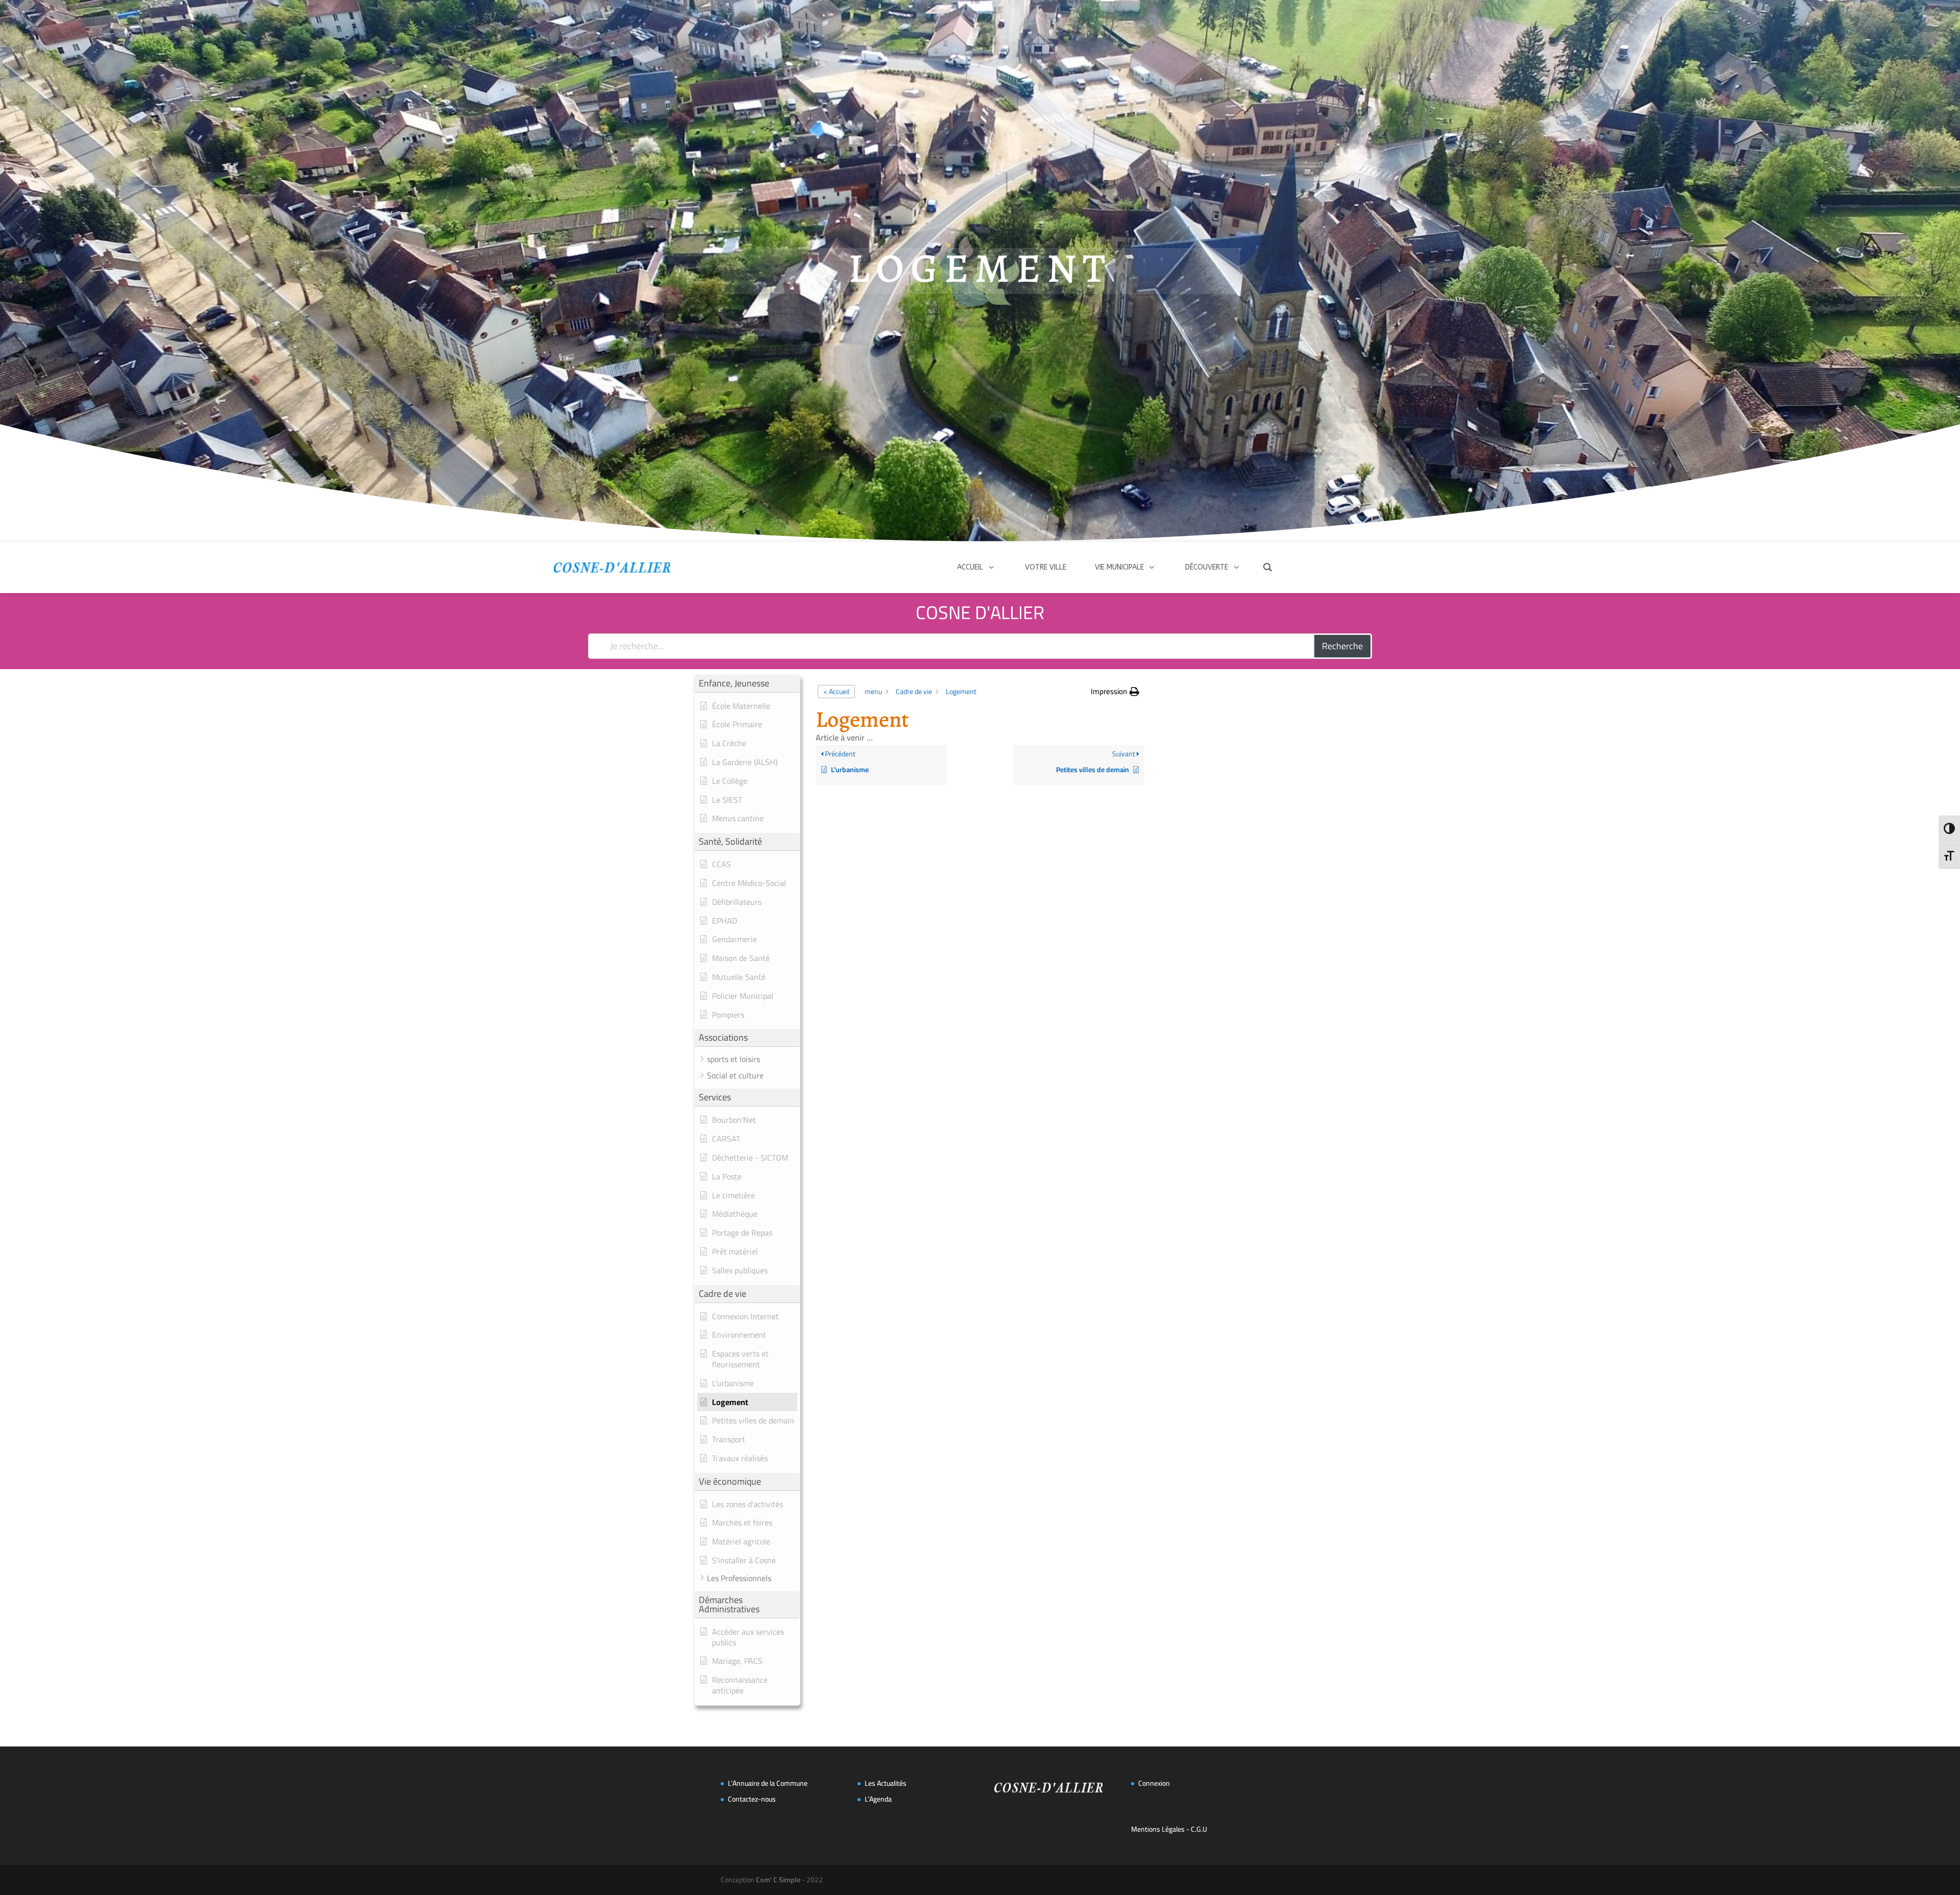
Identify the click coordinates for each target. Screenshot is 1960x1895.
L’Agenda (878, 1799)
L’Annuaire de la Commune (768, 1783)
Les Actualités (886, 1783)
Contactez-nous (752, 1799)
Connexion (1154, 1783)
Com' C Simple (778, 1880)
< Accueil (836, 692)
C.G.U (1199, 1829)
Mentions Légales (1158, 1829)
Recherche (1342, 646)
